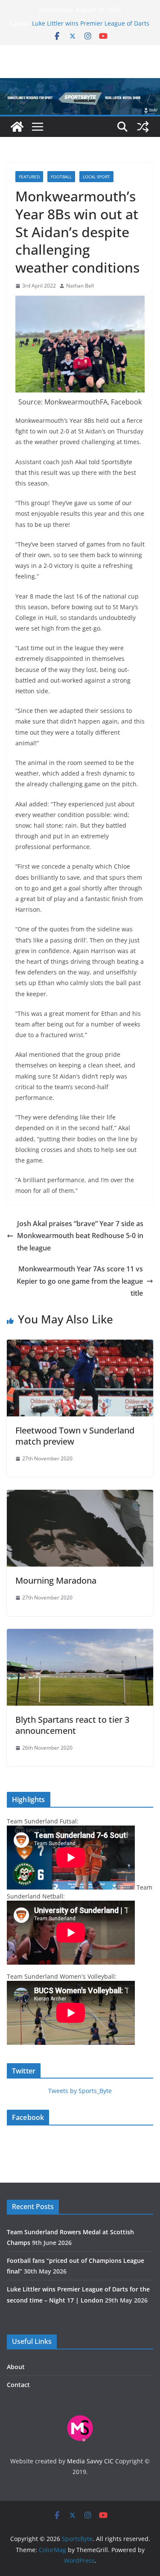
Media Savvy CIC (90, 2461)
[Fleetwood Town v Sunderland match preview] (80, 1346)
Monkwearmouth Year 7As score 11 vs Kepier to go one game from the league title (80, 1281)
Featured (29, 177)
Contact (18, 2385)
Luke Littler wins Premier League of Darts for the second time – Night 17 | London (91, 28)
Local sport (96, 177)
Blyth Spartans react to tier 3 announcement (72, 1725)
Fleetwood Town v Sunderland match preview (75, 1436)
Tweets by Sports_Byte (80, 2091)
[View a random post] (143, 127)
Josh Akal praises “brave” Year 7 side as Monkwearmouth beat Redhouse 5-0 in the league (80, 1236)
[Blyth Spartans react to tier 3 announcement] (80, 1635)
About (16, 2367)
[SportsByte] (17, 127)
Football (61, 177)
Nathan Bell (80, 286)
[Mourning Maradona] (80, 1496)
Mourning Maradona (56, 1580)
